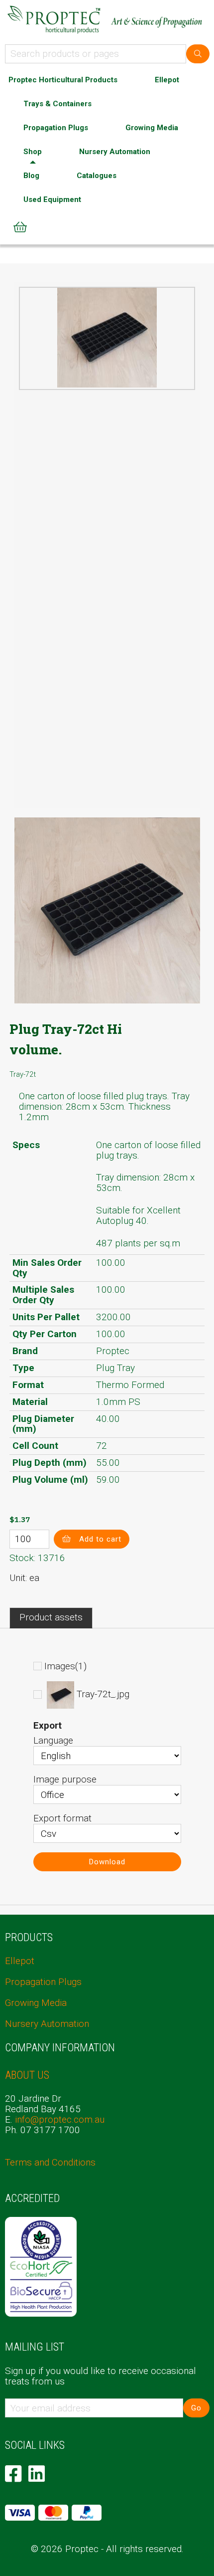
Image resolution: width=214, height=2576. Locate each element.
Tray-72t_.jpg (103, 1694)
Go (196, 2408)
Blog (31, 176)
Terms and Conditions (50, 2162)
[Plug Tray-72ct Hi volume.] (107, 338)
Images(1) (65, 1666)
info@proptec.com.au (60, 2119)
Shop (33, 152)
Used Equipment (52, 199)
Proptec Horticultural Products (63, 80)
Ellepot (167, 80)
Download (107, 1862)
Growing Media (152, 128)
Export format (62, 1818)
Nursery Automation (115, 152)
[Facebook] (13, 2474)
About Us (27, 2075)
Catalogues (97, 176)
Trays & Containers (57, 104)
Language (53, 1740)
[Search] (198, 54)
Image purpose (65, 1779)
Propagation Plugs (56, 128)
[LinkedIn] (37, 2474)
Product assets (51, 1617)
